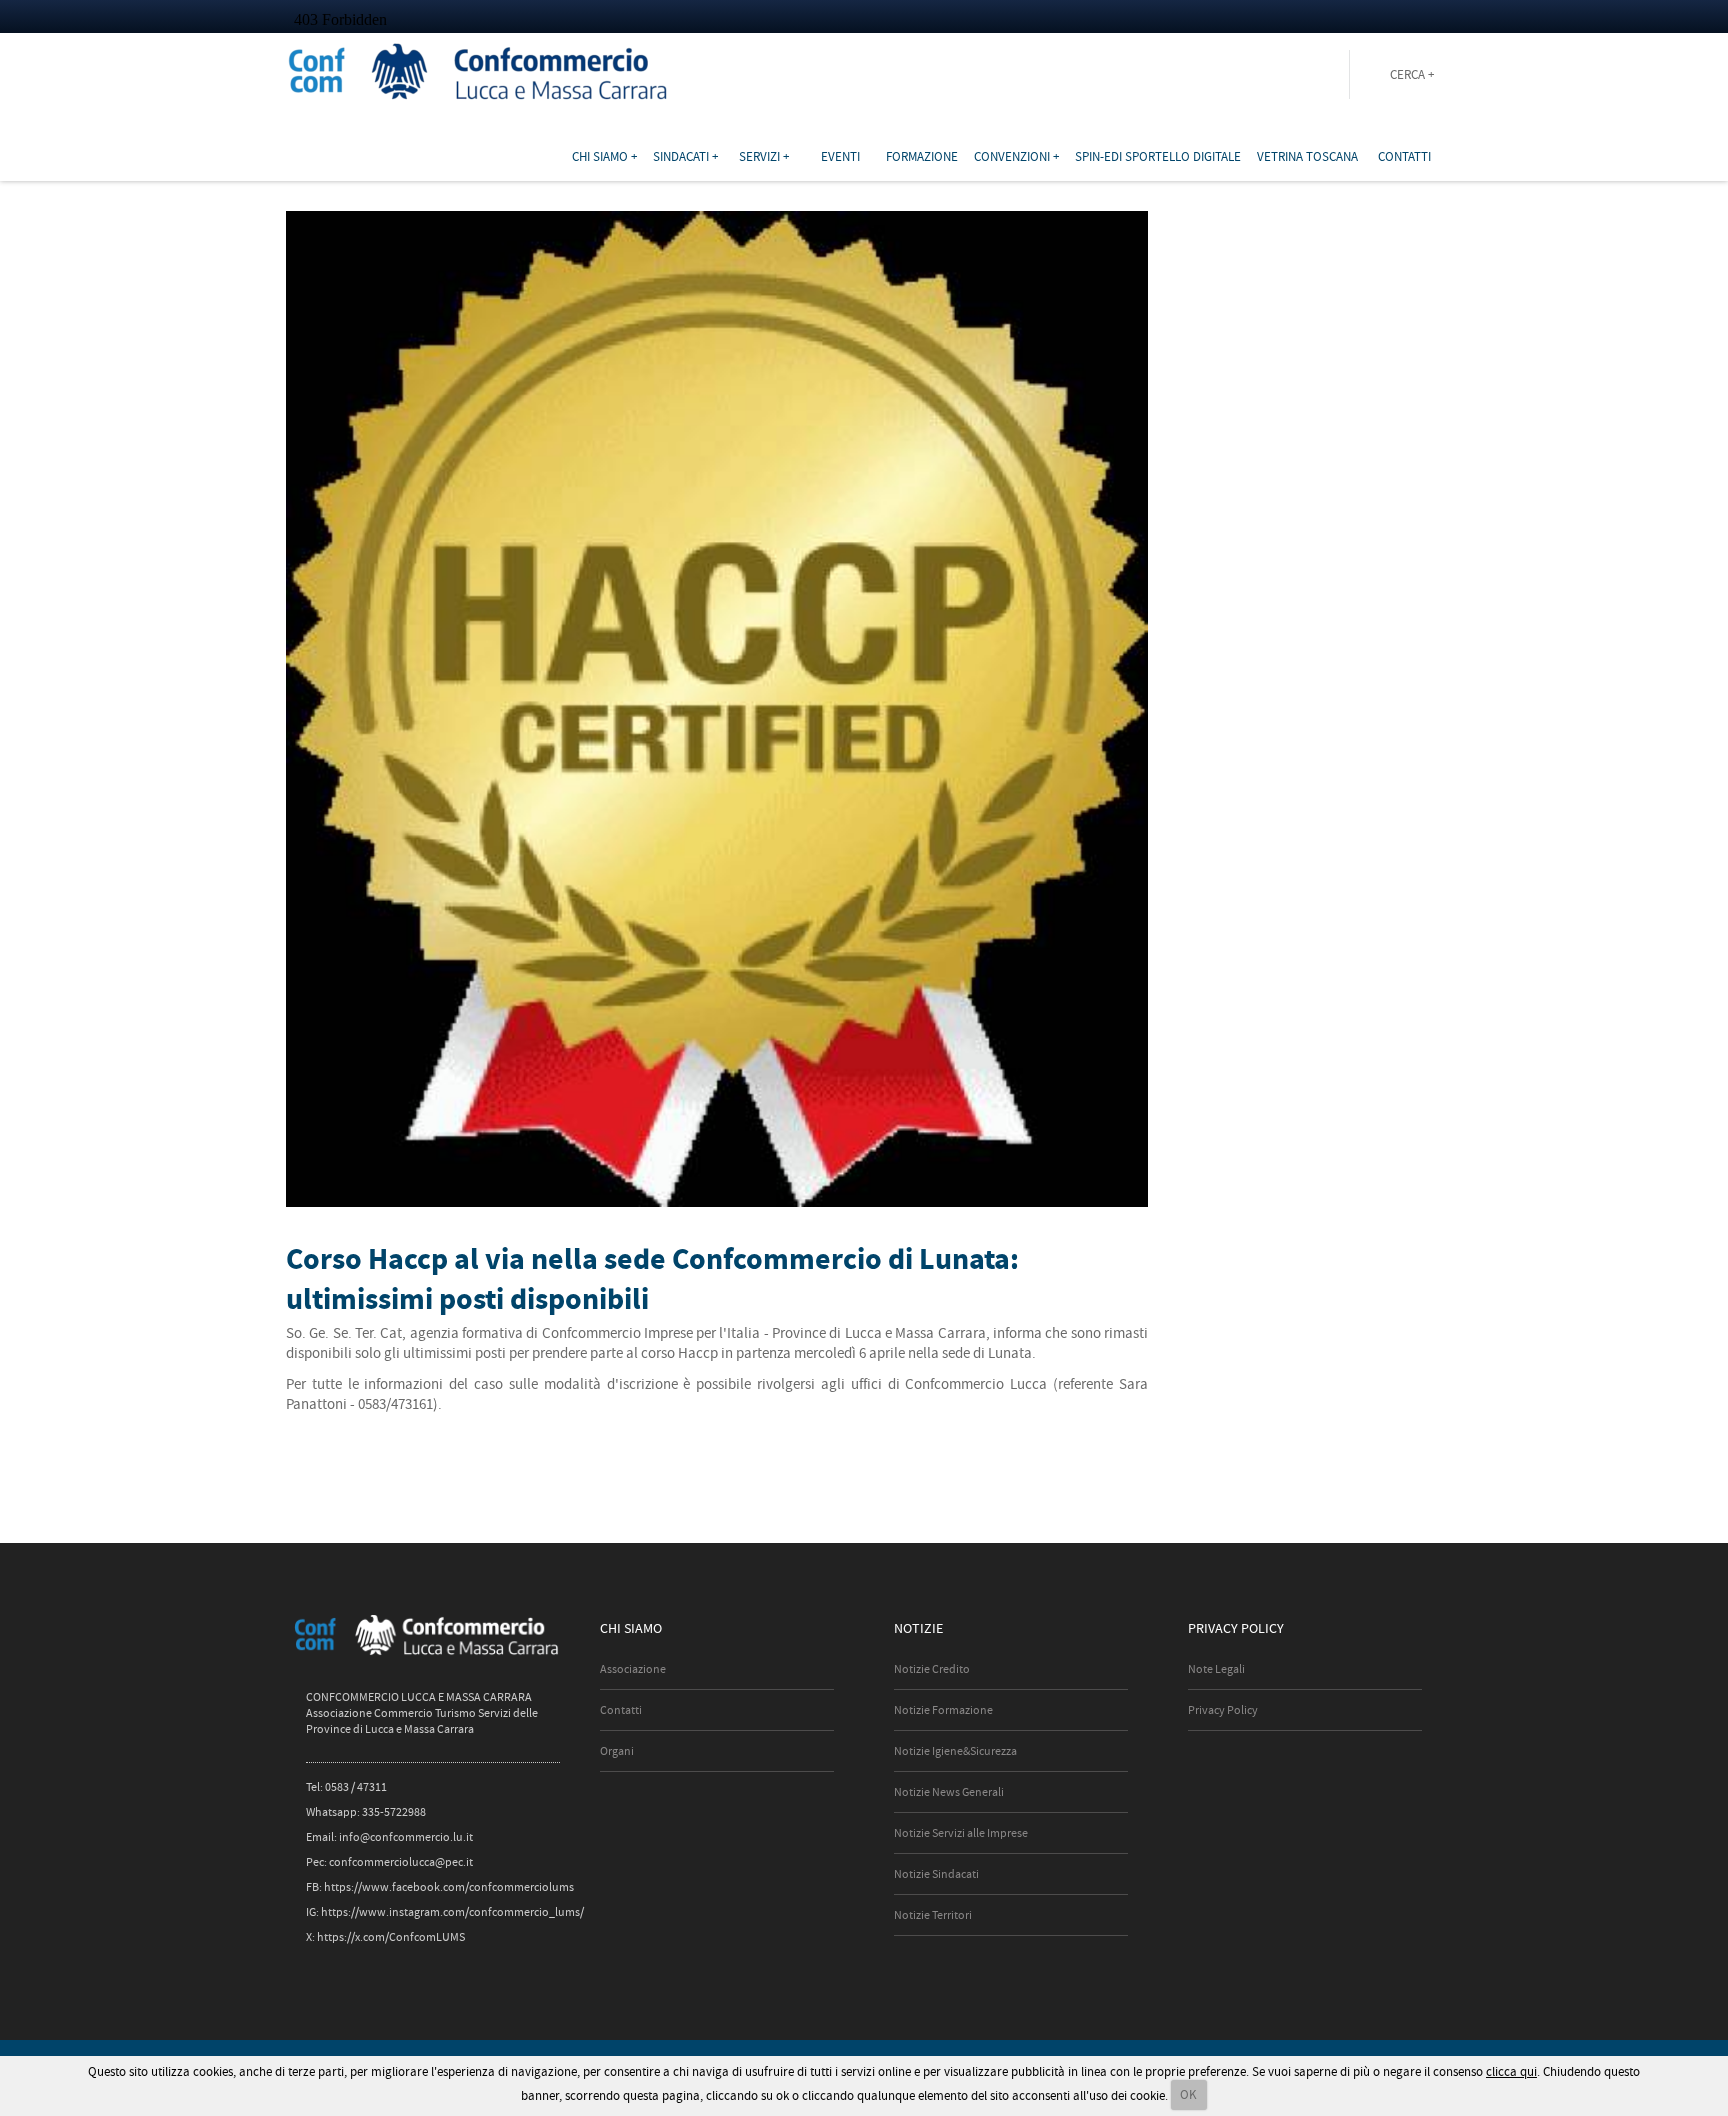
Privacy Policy (1223, 1710)
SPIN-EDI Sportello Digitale (1158, 156)
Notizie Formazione (943, 1710)
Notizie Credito (932, 1669)
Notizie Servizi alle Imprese (961, 1833)
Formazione (922, 156)
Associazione (633, 1669)
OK (1188, 2094)
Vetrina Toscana (1307, 156)
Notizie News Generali (949, 1792)
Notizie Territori (933, 1915)
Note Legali (1216, 1669)
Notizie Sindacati (936, 1874)
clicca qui (1511, 2071)
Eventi (840, 156)
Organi (617, 1751)
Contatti (1404, 156)
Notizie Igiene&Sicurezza (955, 1751)
